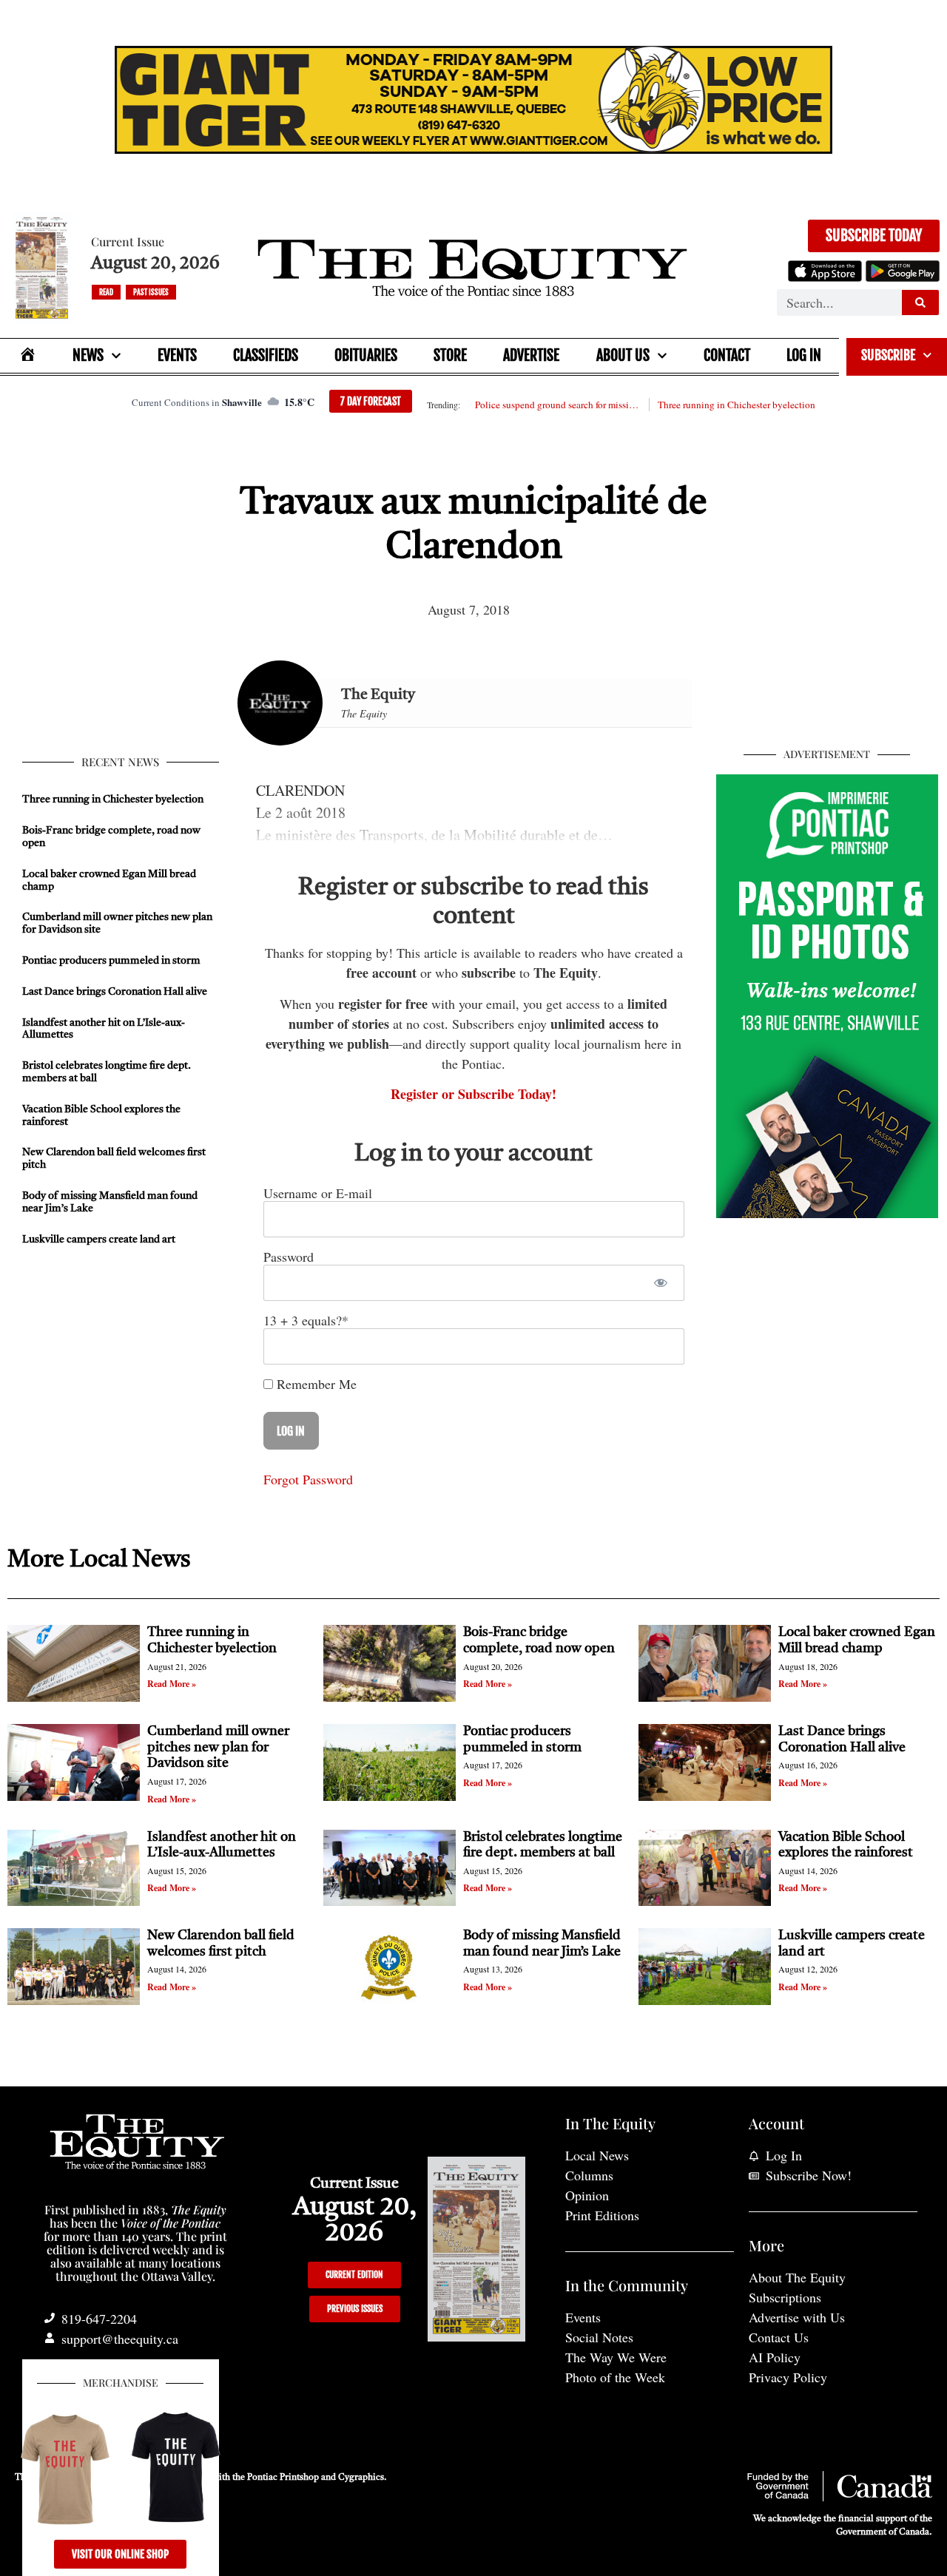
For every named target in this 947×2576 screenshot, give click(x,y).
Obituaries (366, 355)
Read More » (172, 1684)
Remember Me (315, 1384)
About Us (623, 355)
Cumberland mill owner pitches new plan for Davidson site (218, 1747)
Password (289, 1257)
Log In (804, 355)
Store (450, 355)
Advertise (531, 355)
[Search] (920, 302)
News (88, 355)
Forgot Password (308, 1479)
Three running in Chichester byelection (737, 405)
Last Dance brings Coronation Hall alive (115, 992)
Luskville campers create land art (99, 1240)
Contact (727, 355)
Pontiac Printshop (283, 2478)
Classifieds (266, 355)
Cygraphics (361, 2478)
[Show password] (660, 1283)
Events (177, 355)
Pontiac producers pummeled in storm (111, 961)
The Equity (378, 695)
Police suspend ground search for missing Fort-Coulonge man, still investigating (558, 405)
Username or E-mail (318, 1193)
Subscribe (888, 355)
